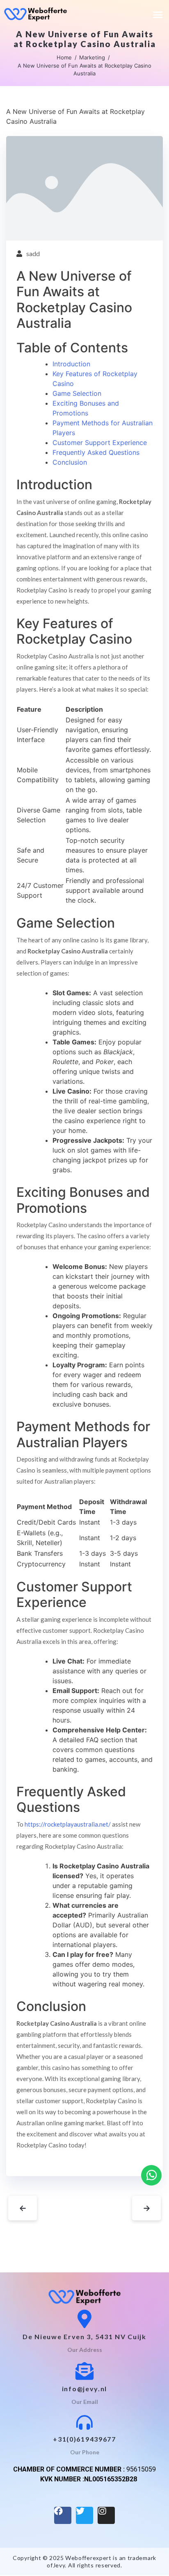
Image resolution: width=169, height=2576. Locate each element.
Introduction (71, 364)
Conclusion (70, 462)
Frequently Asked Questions (96, 452)
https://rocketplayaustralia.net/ (68, 1824)
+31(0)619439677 (84, 2439)
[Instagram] (106, 2515)
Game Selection (77, 393)
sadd (33, 253)
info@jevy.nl (84, 2389)
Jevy (59, 2565)
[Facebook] (63, 2515)
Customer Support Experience (100, 443)
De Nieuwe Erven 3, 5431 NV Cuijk (84, 2337)
